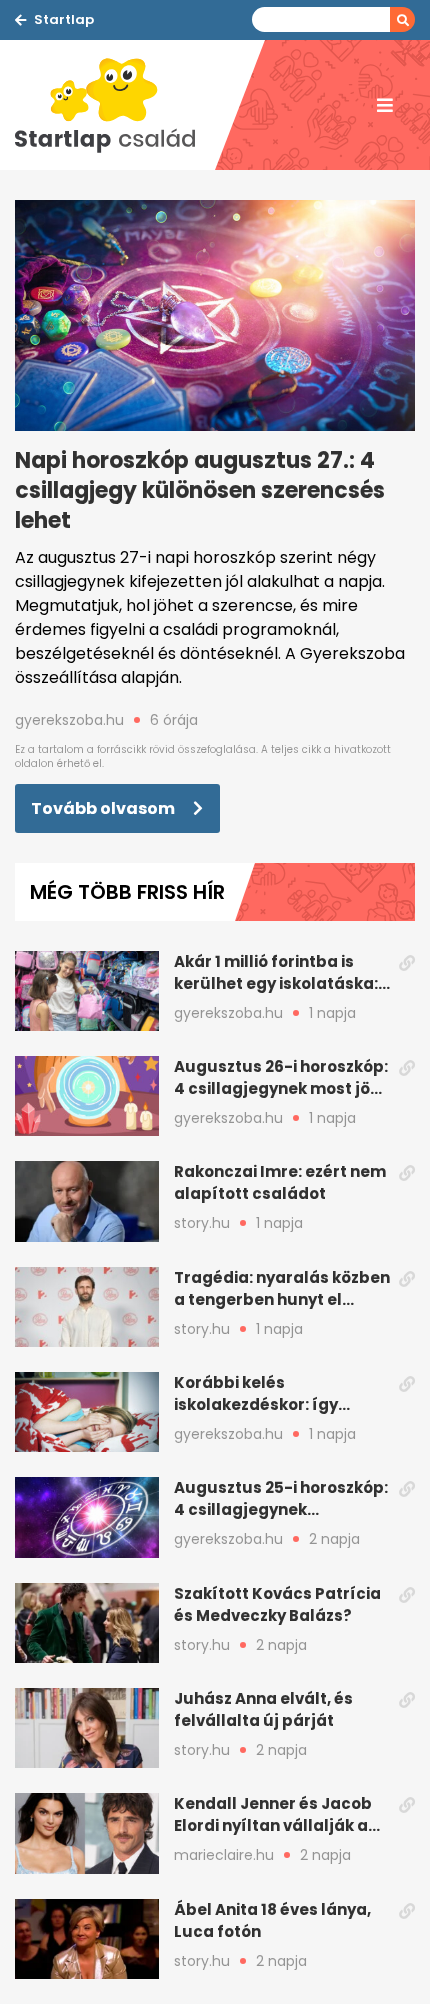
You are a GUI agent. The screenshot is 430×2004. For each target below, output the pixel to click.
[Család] (115, 105)
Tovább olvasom (104, 808)
